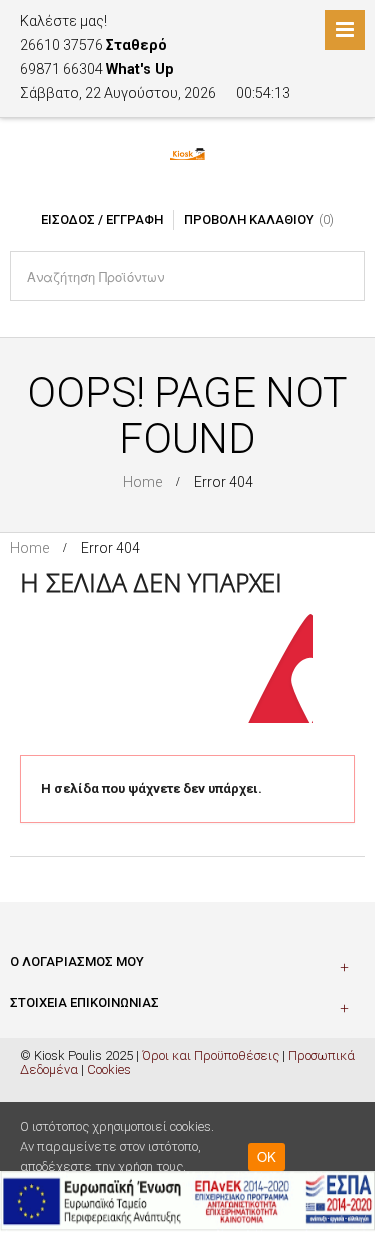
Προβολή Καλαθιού (249, 219)
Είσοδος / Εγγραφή (102, 219)
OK (266, 1156)
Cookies (109, 1069)
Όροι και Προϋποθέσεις (210, 1055)
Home (142, 482)
